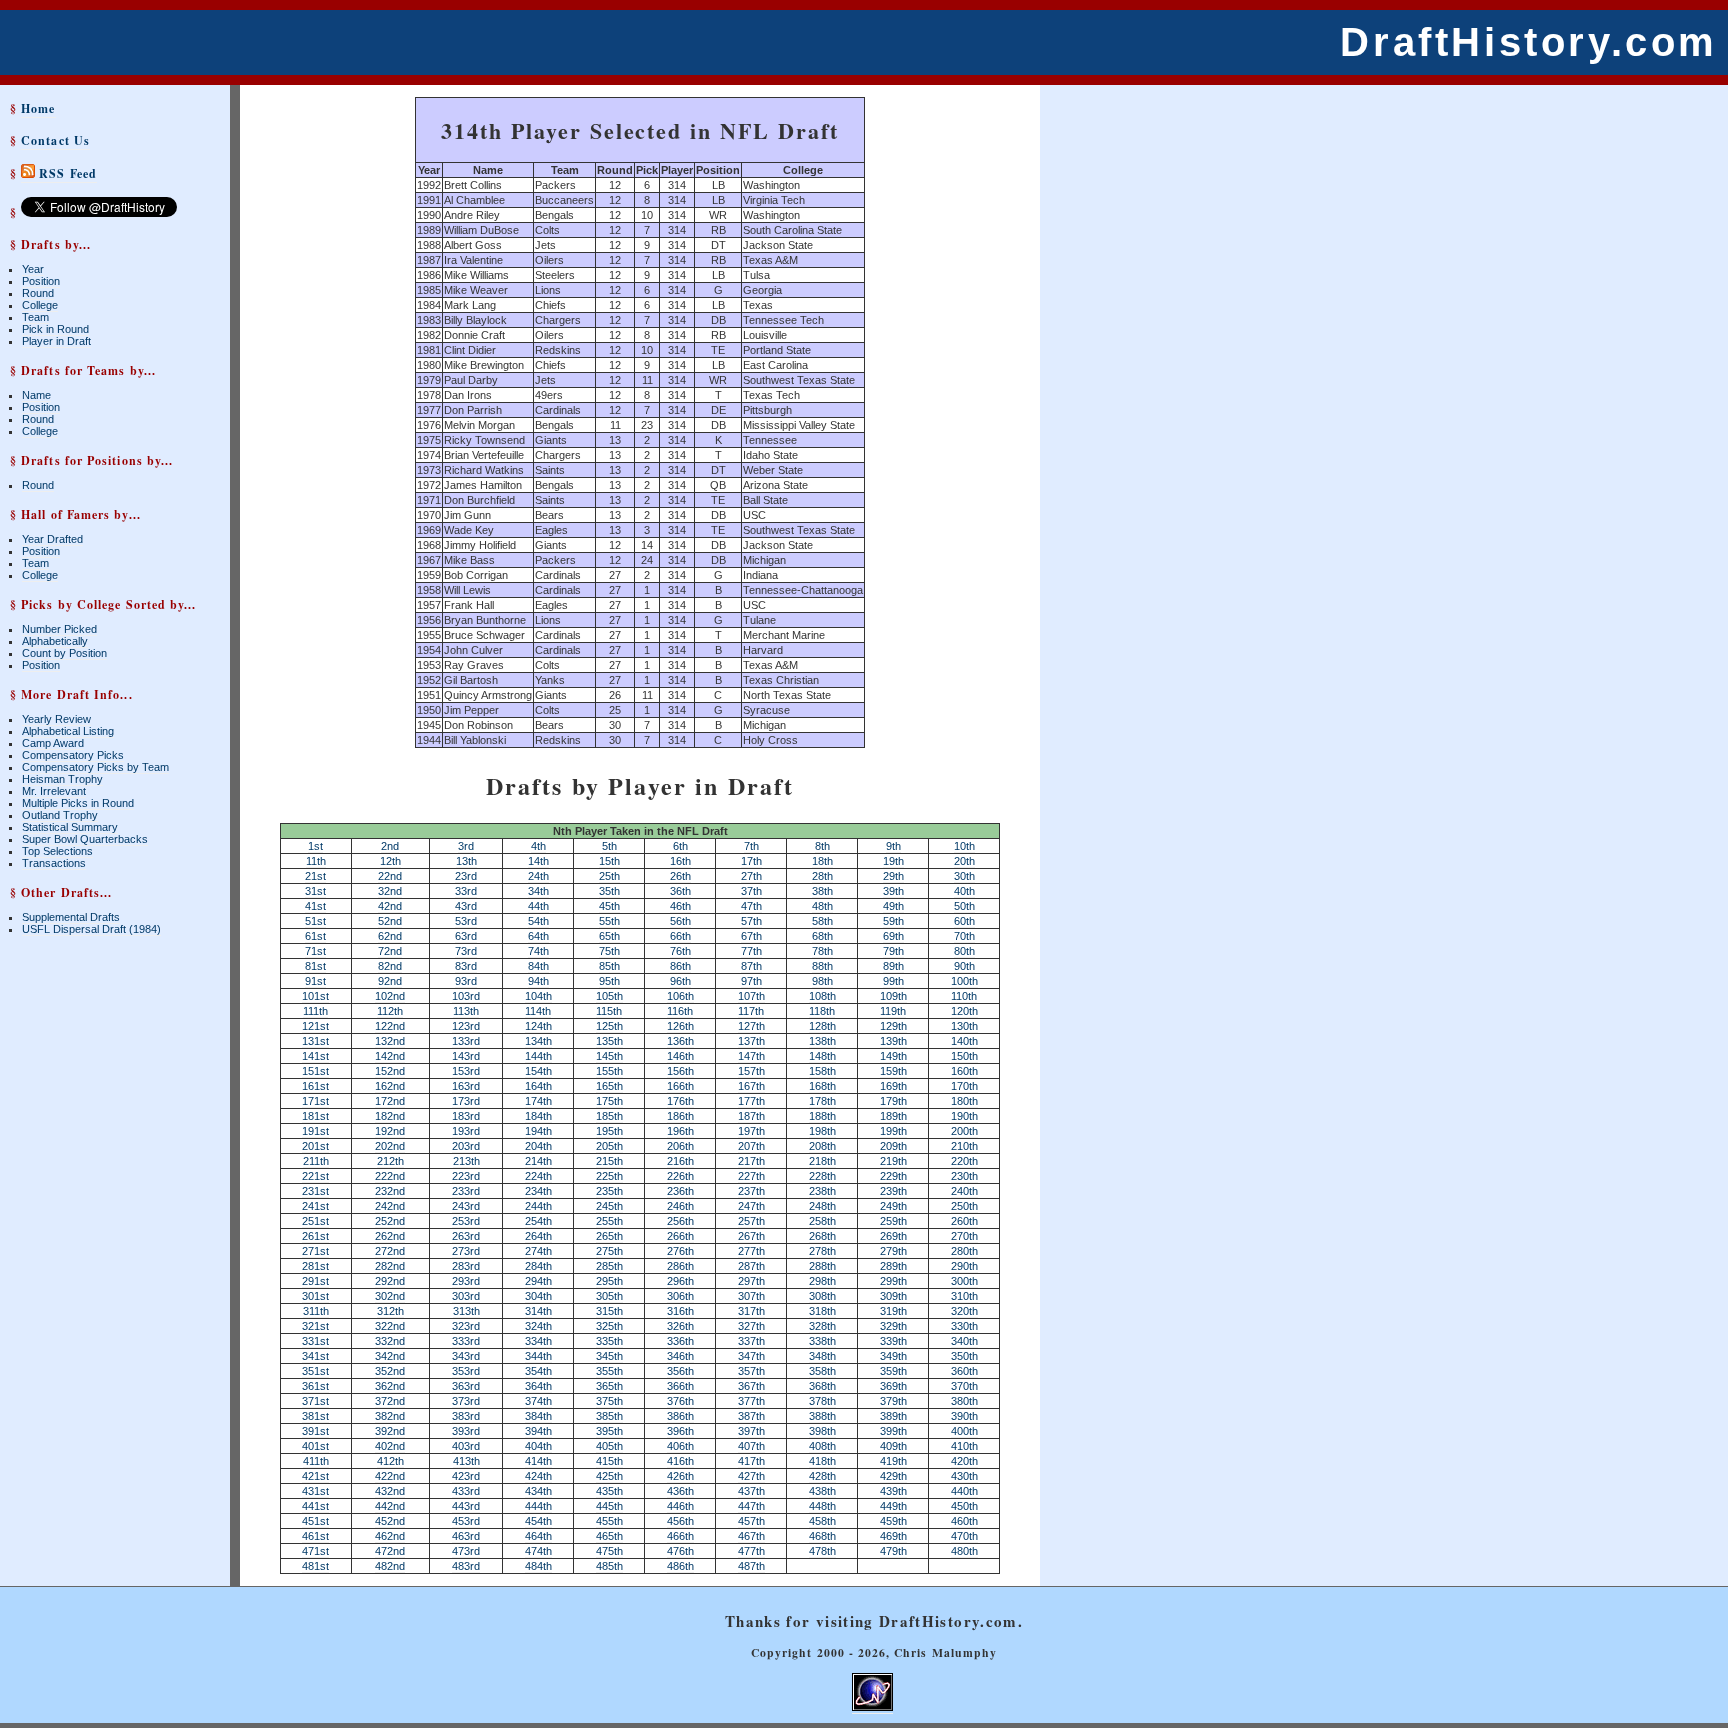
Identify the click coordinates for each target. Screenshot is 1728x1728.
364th (538, 1386)
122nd (390, 1026)
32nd (390, 891)
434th (538, 1491)
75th (609, 951)
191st (315, 1131)
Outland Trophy (60, 815)
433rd (466, 1491)
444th (538, 1506)
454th (538, 1521)
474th (538, 1551)
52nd (390, 921)
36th (680, 891)
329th (893, 1326)
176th (680, 1101)
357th (751, 1371)
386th (680, 1416)
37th (751, 891)
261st (315, 1236)
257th (751, 1221)
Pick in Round (55, 329)
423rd (466, 1476)
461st (315, 1536)
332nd (390, 1341)
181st (315, 1116)
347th (751, 1356)
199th (893, 1131)
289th (893, 1266)
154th (538, 1071)
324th (538, 1326)
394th (538, 1431)
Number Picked (59, 629)
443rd (466, 1506)
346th (680, 1356)
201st (315, 1146)
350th (964, 1356)
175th (609, 1101)
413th (466, 1461)
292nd (390, 1281)
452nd (390, 1521)
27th (751, 876)
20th (964, 861)
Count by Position (64, 653)
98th (822, 981)
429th (893, 1476)
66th (680, 936)
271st (315, 1251)
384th (538, 1416)
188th (822, 1116)
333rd (466, 1341)
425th (609, 1476)
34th (538, 891)
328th (822, 1326)
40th (964, 891)
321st (315, 1326)
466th (680, 1536)
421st (315, 1476)
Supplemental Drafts (71, 917)
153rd (466, 1071)
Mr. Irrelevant (54, 791)
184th (538, 1116)
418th (822, 1461)
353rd (466, 1371)
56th (680, 921)
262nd (390, 1236)
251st (315, 1221)
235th (609, 1191)
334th (538, 1341)
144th (538, 1056)
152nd (390, 1071)
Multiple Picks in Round (78, 803)
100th (964, 981)
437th (751, 1491)
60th (964, 921)
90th (964, 966)
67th (751, 936)
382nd (390, 1416)
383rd (466, 1416)
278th (822, 1251)
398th (822, 1431)
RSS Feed (66, 173)
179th (893, 1101)
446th (680, 1506)
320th (964, 1311)
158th (822, 1071)
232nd (390, 1191)
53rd (466, 921)
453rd (466, 1521)
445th (609, 1506)
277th (751, 1251)
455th (609, 1521)
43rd (466, 906)
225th (609, 1176)
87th (751, 966)
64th (538, 936)
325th (609, 1326)
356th (680, 1371)
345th (609, 1356)
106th (680, 996)
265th (609, 1236)
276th (680, 1251)
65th (609, 936)
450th (964, 1506)
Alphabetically (55, 641)
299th (893, 1281)
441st (315, 1506)
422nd (390, 1476)
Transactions (54, 863)
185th (609, 1116)
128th (822, 1026)
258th (822, 1221)
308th (822, 1296)
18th (822, 861)
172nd (390, 1101)
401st (315, 1446)
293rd (466, 1281)
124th (538, 1026)
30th (964, 876)
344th (538, 1356)
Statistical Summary (70, 827)
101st (315, 996)
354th (538, 1371)
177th (751, 1101)
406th (680, 1446)
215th (609, 1161)
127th (751, 1026)
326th (680, 1326)
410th (964, 1446)
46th (680, 906)
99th (893, 981)
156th (680, 1071)
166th (680, 1086)
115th (609, 1011)
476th (680, 1551)
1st (315, 846)
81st (315, 966)
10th (964, 846)
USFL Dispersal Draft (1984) (91, 929)
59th (893, 921)
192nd (390, 1131)
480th (964, 1551)
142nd (390, 1056)
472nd (390, 1551)
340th (964, 1341)
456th (680, 1521)
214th (538, 1161)
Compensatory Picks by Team (95, 767)
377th (751, 1401)
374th (538, 1401)
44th (538, 906)
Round (38, 293)
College (40, 305)
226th (680, 1176)
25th (609, 876)
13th (466, 861)
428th (822, 1476)
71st (315, 951)
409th (893, 1446)
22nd (390, 876)
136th (680, 1041)
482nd (390, 1566)
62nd (390, 936)
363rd (466, 1386)
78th (822, 951)
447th (751, 1506)
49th (893, 906)
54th (538, 921)
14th (538, 861)
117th (751, 1011)
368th (822, 1386)
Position (41, 281)
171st (315, 1101)
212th (390, 1161)
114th (538, 1011)
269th (893, 1236)
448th (822, 1506)
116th (680, 1011)
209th (893, 1146)
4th (538, 846)
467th (751, 1536)
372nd (390, 1401)
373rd (466, 1401)
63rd (466, 936)
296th (680, 1281)
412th (390, 1461)
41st (315, 906)
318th (822, 1311)
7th (751, 846)
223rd (466, 1176)
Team (35, 317)
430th (964, 1476)
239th (893, 1191)
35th (609, 891)
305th (609, 1296)
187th (751, 1116)
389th (893, 1416)
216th (680, 1161)
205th (609, 1146)
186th (680, 1116)
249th (893, 1206)
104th (538, 996)
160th (964, 1071)
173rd (466, 1101)
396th (680, 1431)
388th (822, 1416)
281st (315, 1266)
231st (315, 1191)
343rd (466, 1356)
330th (964, 1326)
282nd (390, 1266)
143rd (466, 1056)
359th (893, 1371)
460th (964, 1521)
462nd (390, 1536)
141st (315, 1056)
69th (893, 936)
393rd (466, 1431)
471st (315, 1551)
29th (893, 876)
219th (893, 1161)
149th (893, 1056)
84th (538, 966)
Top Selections (57, 851)
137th (751, 1041)
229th (893, 1176)
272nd (390, 1251)
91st (315, 981)
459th (893, 1521)
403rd (466, 1446)
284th (538, 1266)
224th (538, 1176)
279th (893, 1251)
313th (466, 1311)
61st (315, 936)
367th (751, 1386)
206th (680, 1146)
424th (538, 1476)
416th (680, 1461)
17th (751, 861)
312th (390, 1311)
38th (822, 891)
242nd (390, 1206)
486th (680, 1566)
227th (751, 1176)
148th (822, 1056)
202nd (390, 1146)
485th (609, 1566)
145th (609, 1056)
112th (390, 1011)
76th (680, 951)
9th (893, 846)
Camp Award (53, 743)
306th (680, 1296)
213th (466, 1161)
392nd (390, 1431)
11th (316, 861)
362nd (390, 1386)
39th (893, 891)
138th (822, 1041)
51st (315, 921)
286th (680, 1266)
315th (609, 1311)
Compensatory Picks (73, 755)
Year (33, 269)
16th (680, 861)
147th (751, 1056)
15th (609, 861)
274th (538, 1251)
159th (893, 1071)
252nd (390, 1221)
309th (893, 1296)
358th (822, 1371)
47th (751, 906)
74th (538, 951)
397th (751, 1431)
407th (751, 1446)
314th (538, 1311)
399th (893, 1431)
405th (609, 1446)
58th (822, 921)
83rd (466, 966)
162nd (390, 1086)
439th (893, 1491)
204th (538, 1146)
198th (822, 1131)
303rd (466, 1296)
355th (609, 1371)
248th (822, 1206)
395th (609, 1431)
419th (893, 1461)
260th (964, 1221)
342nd (390, 1356)
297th (751, 1281)
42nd (390, 906)
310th (964, 1296)
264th (538, 1236)
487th (751, 1566)
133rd (466, 1041)
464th (538, 1536)
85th (609, 966)
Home (38, 108)
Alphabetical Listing (68, 731)
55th (609, 921)
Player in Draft (56, 341)
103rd (466, 996)
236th (680, 1191)
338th (822, 1341)
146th (680, 1056)
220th (964, 1161)
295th (609, 1281)
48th (822, 906)
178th (822, 1101)
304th (538, 1296)
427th (751, 1476)
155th (609, 1071)
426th (680, 1476)
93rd (466, 981)
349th (893, 1356)
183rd (466, 1116)
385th (609, 1416)
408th (822, 1446)
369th (893, 1386)
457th (751, 1521)
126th (680, 1026)
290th (964, 1266)
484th (538, 1566)
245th (609, 1206)
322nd (390, 1326)
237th (751, 1191)
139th (893, 1041)
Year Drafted (52, 539)
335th (609, 1341)
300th (964, 1281)
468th (822, 1536)
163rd (466, 1086)
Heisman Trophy (62, 779)
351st (315, 1371)
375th (609, 1401)
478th (822, 1551)
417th (751, 1461)
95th (609, 981)
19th (893, 861)
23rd (466, 876)
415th (609, 1461)
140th (964, 1041)
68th (822, 936)
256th (680, 1221)
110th (964, 996)
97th (751, 981)
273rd (466, 1251)
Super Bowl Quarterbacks (85, 839)
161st (315, 1086)
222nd (390, 1176)
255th (609, 1221)
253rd (466, 1221)
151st (315, 1071)
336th (680, 1341)
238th (822, 1191)
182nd (390, 1116)
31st (315, 891)
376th (680, 1401)
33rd (466, 891)
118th (822, 1011)
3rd (466, 846)
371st (315, 1401)
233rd (466, 1191)
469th (893, 1536)
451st (315, 1521)
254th (538, 1221)
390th (964, 1416)
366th (680, 1386)
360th (964, 1371)
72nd (390, 951)
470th (964, 1536)
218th (822, 1161)
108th (822, 996)
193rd (466, 1131)
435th (609, 1491)
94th (538, 981)
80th (964, 951)
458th (822, 1521)
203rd (466, 1146)
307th (751, 1296)
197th (751, 1131)
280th (964, 1251)
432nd (390, 1491)
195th (609, 1131)
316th (680, 1311)
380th (964, 1401)
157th (751, 1071)
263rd (466, 1236)
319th (893, 1311)
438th (822, 1491)
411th (316, 1461)
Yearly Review (56, 719)
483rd (466, 1566)
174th (538, 1101)
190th (964, 1116)
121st (315, 1026)
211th (316, 1161)
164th (538, 1086)
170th (964, 1086)
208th (822, 1146)
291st (315, 1281)
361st (315, 1386)
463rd (466, 1536)
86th (680, 966)
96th (680, 981)
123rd (466, 1026)
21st (315, 876)
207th (751, 1146)
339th (893, 1341)
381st (315, 1416)
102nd (390, 996)
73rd (466, 951)
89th (893, 966)
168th (822, 1086)
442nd (390, 1506)
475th (609, 1551)
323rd (466, 1326)
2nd (390, 846)
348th (822, 1356)
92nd (390, 981)
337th (751, 1341)
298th (822, 1281)
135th (609, 1041)
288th (822, 1266)
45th (609, 906)
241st (315, 1206)
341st (315, 1356)
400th (964, 1431)
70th (964, 936)
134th (538, 1041)
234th (538, 1191)
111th (315, 1011)
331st (315, 1341)
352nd (390, 1371)
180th (964, 1101)
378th (822, 1401)
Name (36, 395)
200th (964, 1131)
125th (609, 1026)
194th (538, 1131)
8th (822, 846)
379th (893, 1401)
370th (964, 1386)
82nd (390, 966)
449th (893, 1506)
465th (609, 1536)
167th (751, 1086)
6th (680, 846)
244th (538, 1206)
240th (964, 1191)
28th (822, 876)
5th (609, 846)
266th (680, 1236)
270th (964, 1236)
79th (893, 951)
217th (751, 1161)
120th (964, 1011)
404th (538, 1446)
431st (315, 1491)
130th (964, 1026)
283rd (466, 1266)
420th (964, 1461)
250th (964, 1206)
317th (751, 1311)
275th (609, 1251)
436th (680, 1491)
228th (822, 1176)
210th (964, 1146)
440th (964, 1491)
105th (609, 996)
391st (315, 1431)
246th (680, 1206)
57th (751, 921)
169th (893, 1086)
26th (680, 876)
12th (390, 861)
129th (893, 1026)
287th (751, 1266)
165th (609, 1086)
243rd (466, 1206)
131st (315, 1041)
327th (751, 1326)
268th (822, 1236)
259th (893, 1221)
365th (609, 1386)
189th (893, 1116)
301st (315, 1296)
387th (751, 1416)
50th (964, 906)
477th (751, 1551)
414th (538, 1461)
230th (964, 1176)
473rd (466, 1551)
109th (893, 996)
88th (822, 966)
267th (751, 1236)
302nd (390, 1296)
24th (538, 876)
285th (609, 1266)
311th (316, 1311)
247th (751, 1206)
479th (893, 1551)
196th (680, 1131)
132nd (390, 1041)
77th (751, 951)
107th (751, 996)
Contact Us (55, 140)
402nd (390, 1446)
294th (538, 1281)
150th (964, 1056)
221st (315, 1176)
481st (315, 1566)
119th (893, 1011)
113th (466, 1011)
